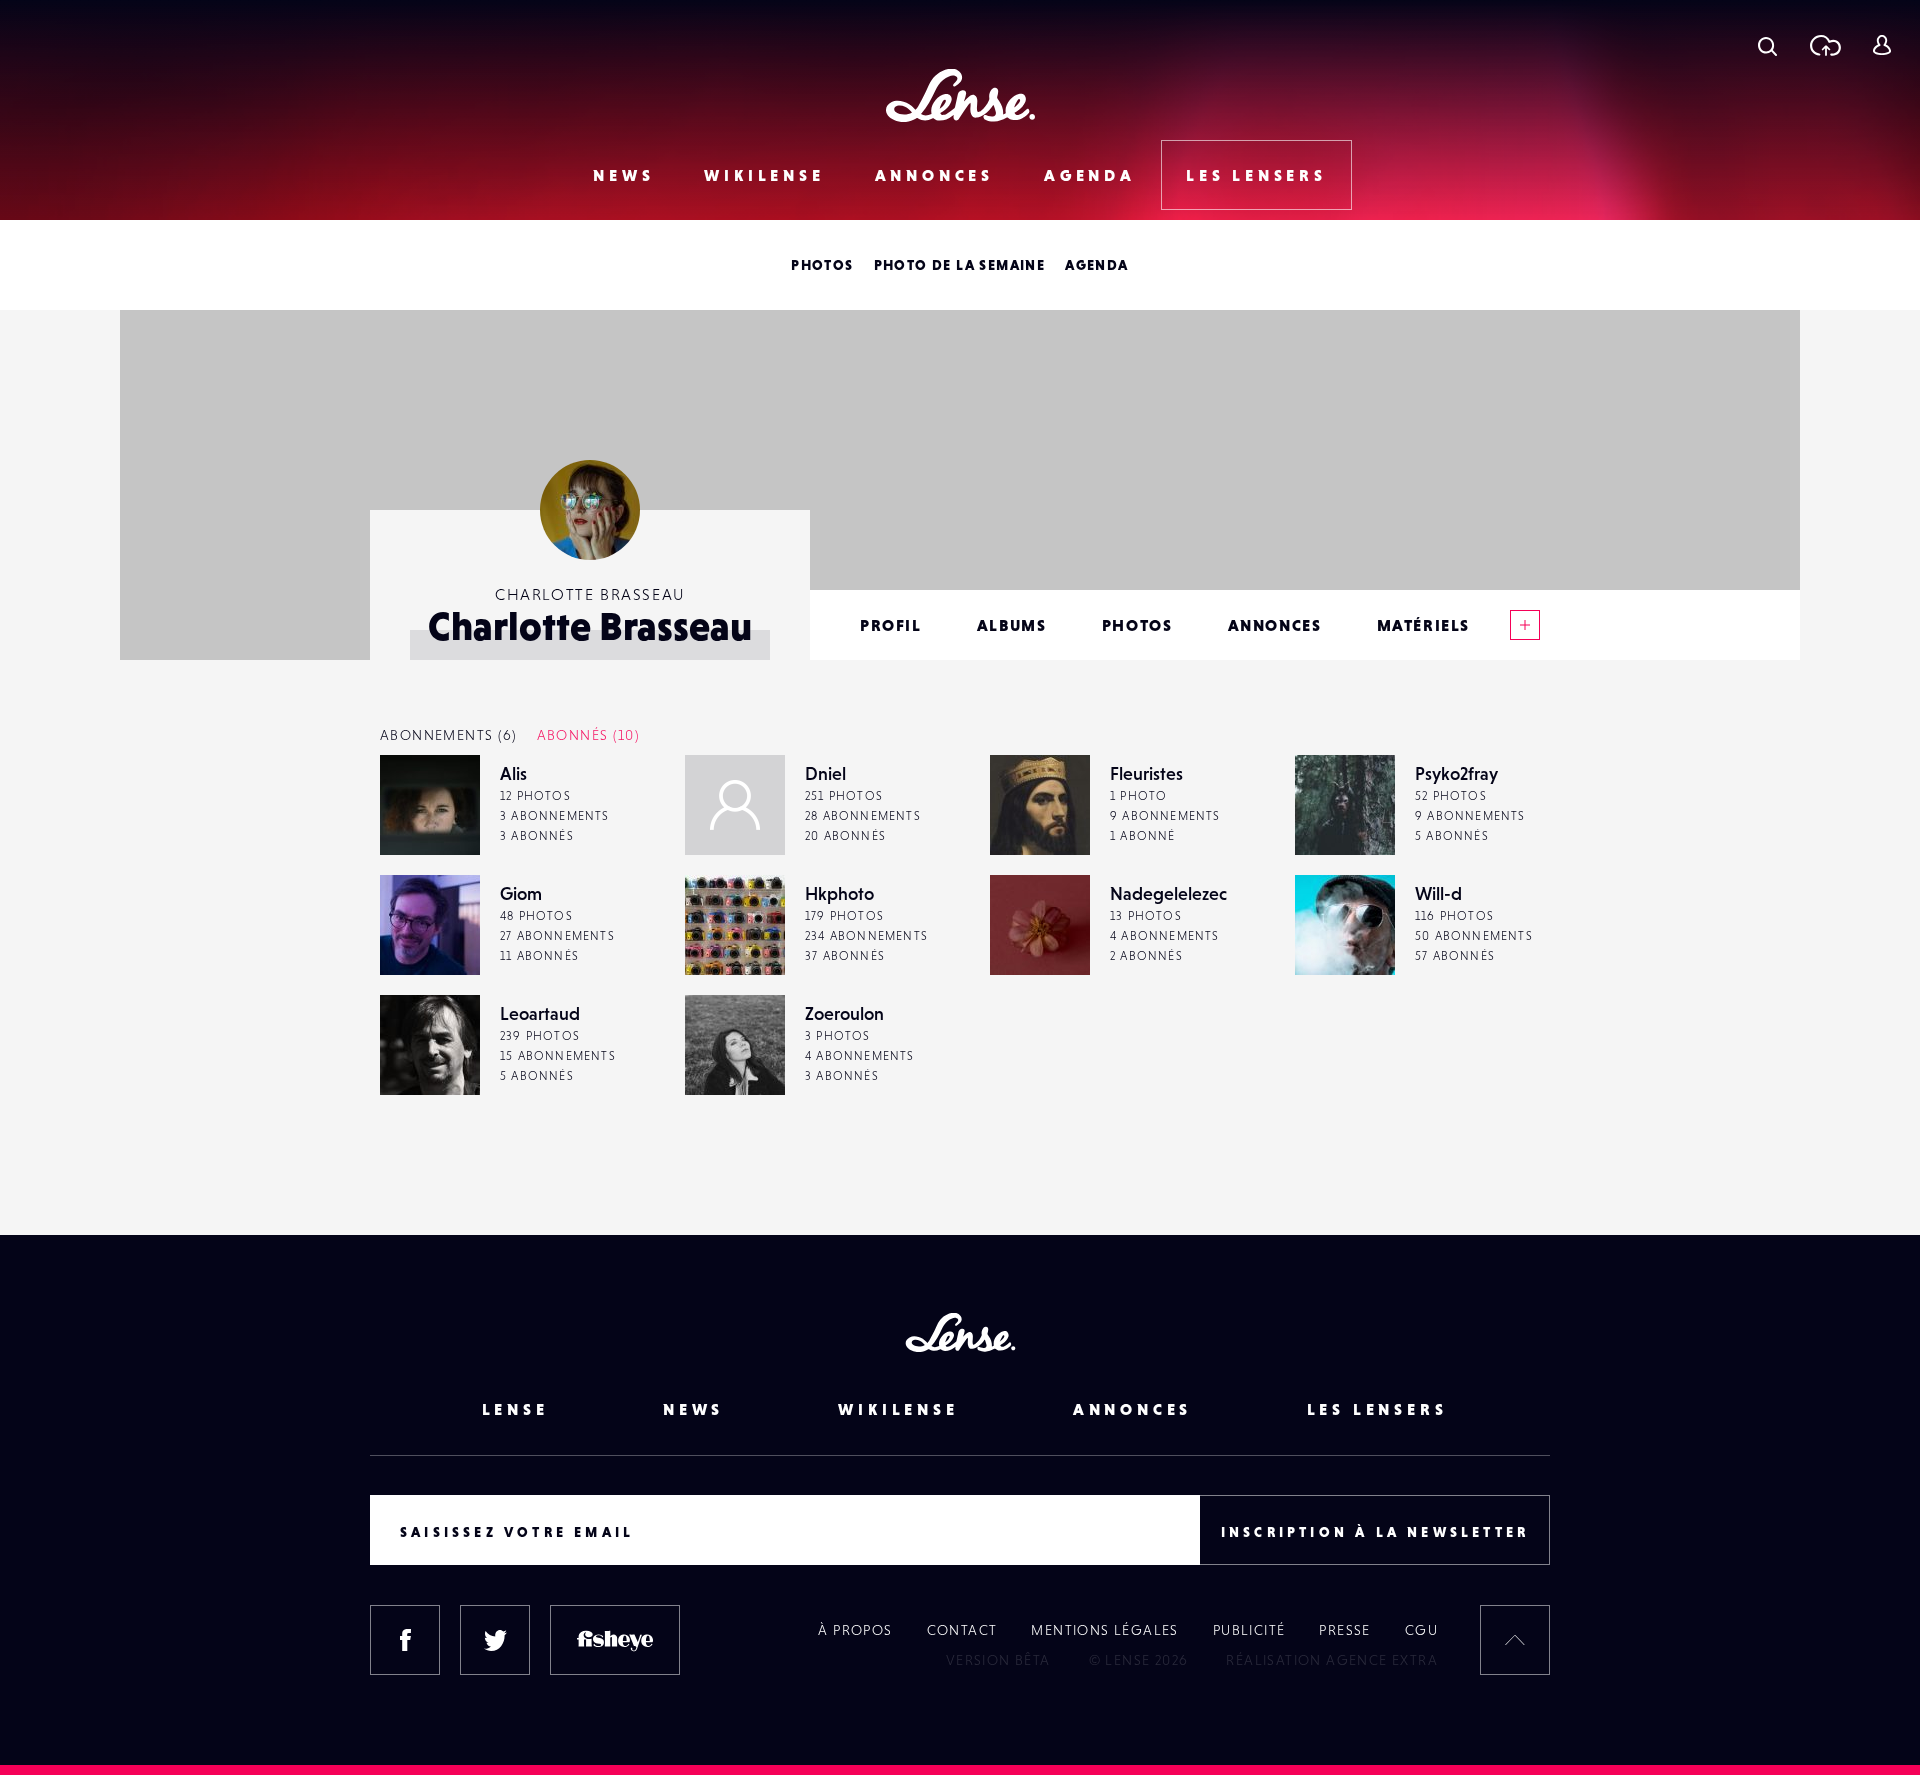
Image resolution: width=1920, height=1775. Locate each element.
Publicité (1249, 1630)
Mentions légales (1104, 1630)
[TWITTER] (495, 1640)
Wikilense (764, 175)
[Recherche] (1767, 45)
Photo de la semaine (960, 265)
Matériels (1423, 625)
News (623, 175)
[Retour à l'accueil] (960, 95)
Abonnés (588, 735)
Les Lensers (1256, 175)
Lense (515, 1409)
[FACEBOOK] (405, 1640)
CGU (1421, 1630)
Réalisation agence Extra (1332, 1660)
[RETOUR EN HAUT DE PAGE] (1515, 1640)
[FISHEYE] (615, 1640)
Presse (1344, 1630)
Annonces (934, 175)
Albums (1012, 625)
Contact (962, 1630)
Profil (891, 625)
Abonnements (448, 735)
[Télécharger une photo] (1824, 45)
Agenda (1090, 175)
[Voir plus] (1525, 625)
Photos (822, 265)
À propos (855, 1630)
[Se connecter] (1881, 45)
